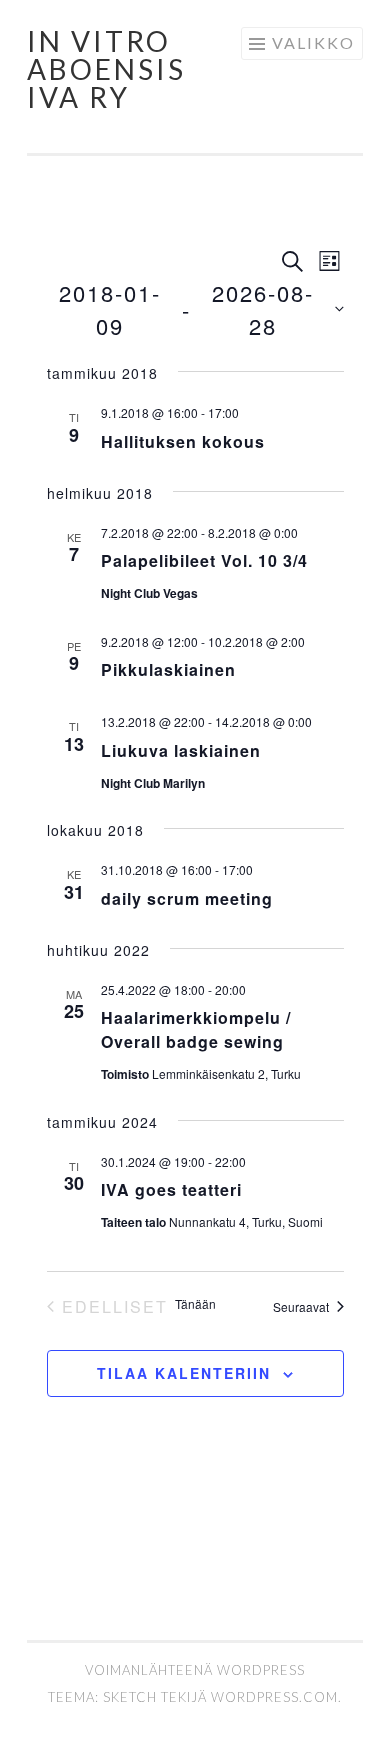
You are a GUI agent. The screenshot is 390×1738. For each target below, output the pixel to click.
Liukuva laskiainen (181, 750)
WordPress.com (274, 1697)
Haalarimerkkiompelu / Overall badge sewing (196, 1029)
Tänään (195, 1304)
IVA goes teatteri (171, 1189)
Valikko (313, 42)
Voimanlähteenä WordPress (195, 1670)
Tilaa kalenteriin (184, 1373)
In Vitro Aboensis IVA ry (106, 69)
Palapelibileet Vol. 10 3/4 (204, 560)
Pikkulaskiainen (168, 669)
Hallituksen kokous (183, 441)
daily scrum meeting (187, 898)
